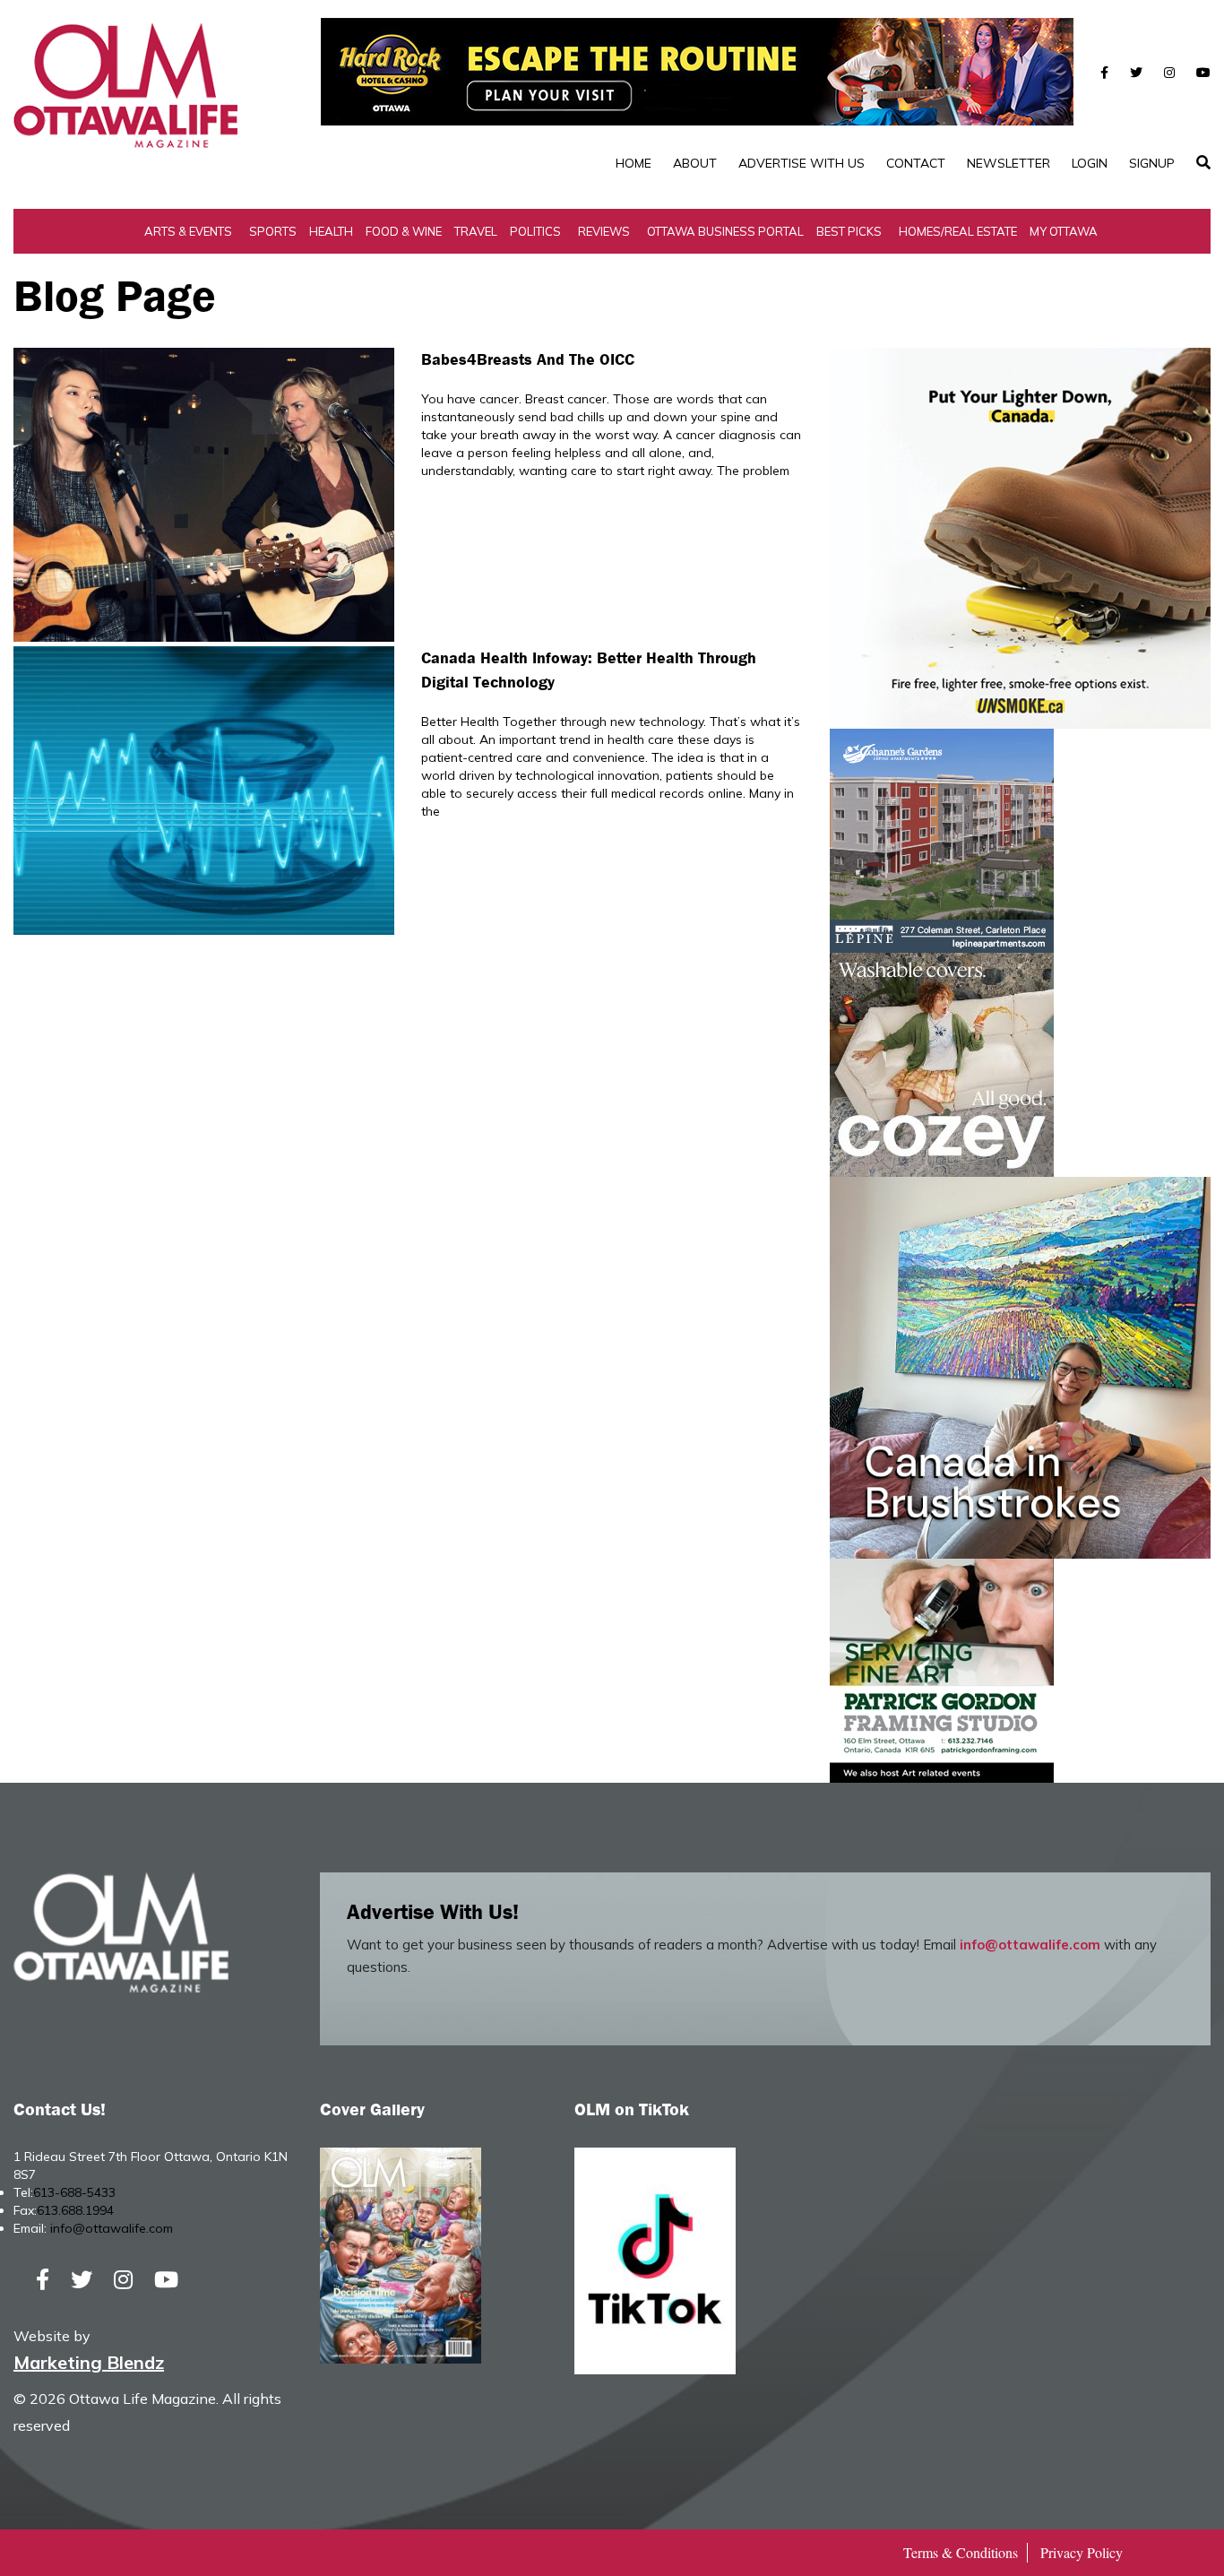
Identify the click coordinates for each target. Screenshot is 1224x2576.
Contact (916, 163)
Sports (273, 231)
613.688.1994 (75, 2210)
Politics (535, 231)
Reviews (604, 231)
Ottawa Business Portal (725, 231)
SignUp (1152, 163)
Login (1090, 163)
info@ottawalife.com (1030, 1945)
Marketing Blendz (89, 2362)
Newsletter (1009, 163)
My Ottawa (1064, 231)
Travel (476, 231)
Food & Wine (404, 231)
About (695, 163)
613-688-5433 (74, 2192)
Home (634, 163)
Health (331, 231)
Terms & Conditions (961, 2552)
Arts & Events (188, 231)
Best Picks (849, 231)
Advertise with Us (802, 163)
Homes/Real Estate (958, 231)
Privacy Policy (1082, 2552)
